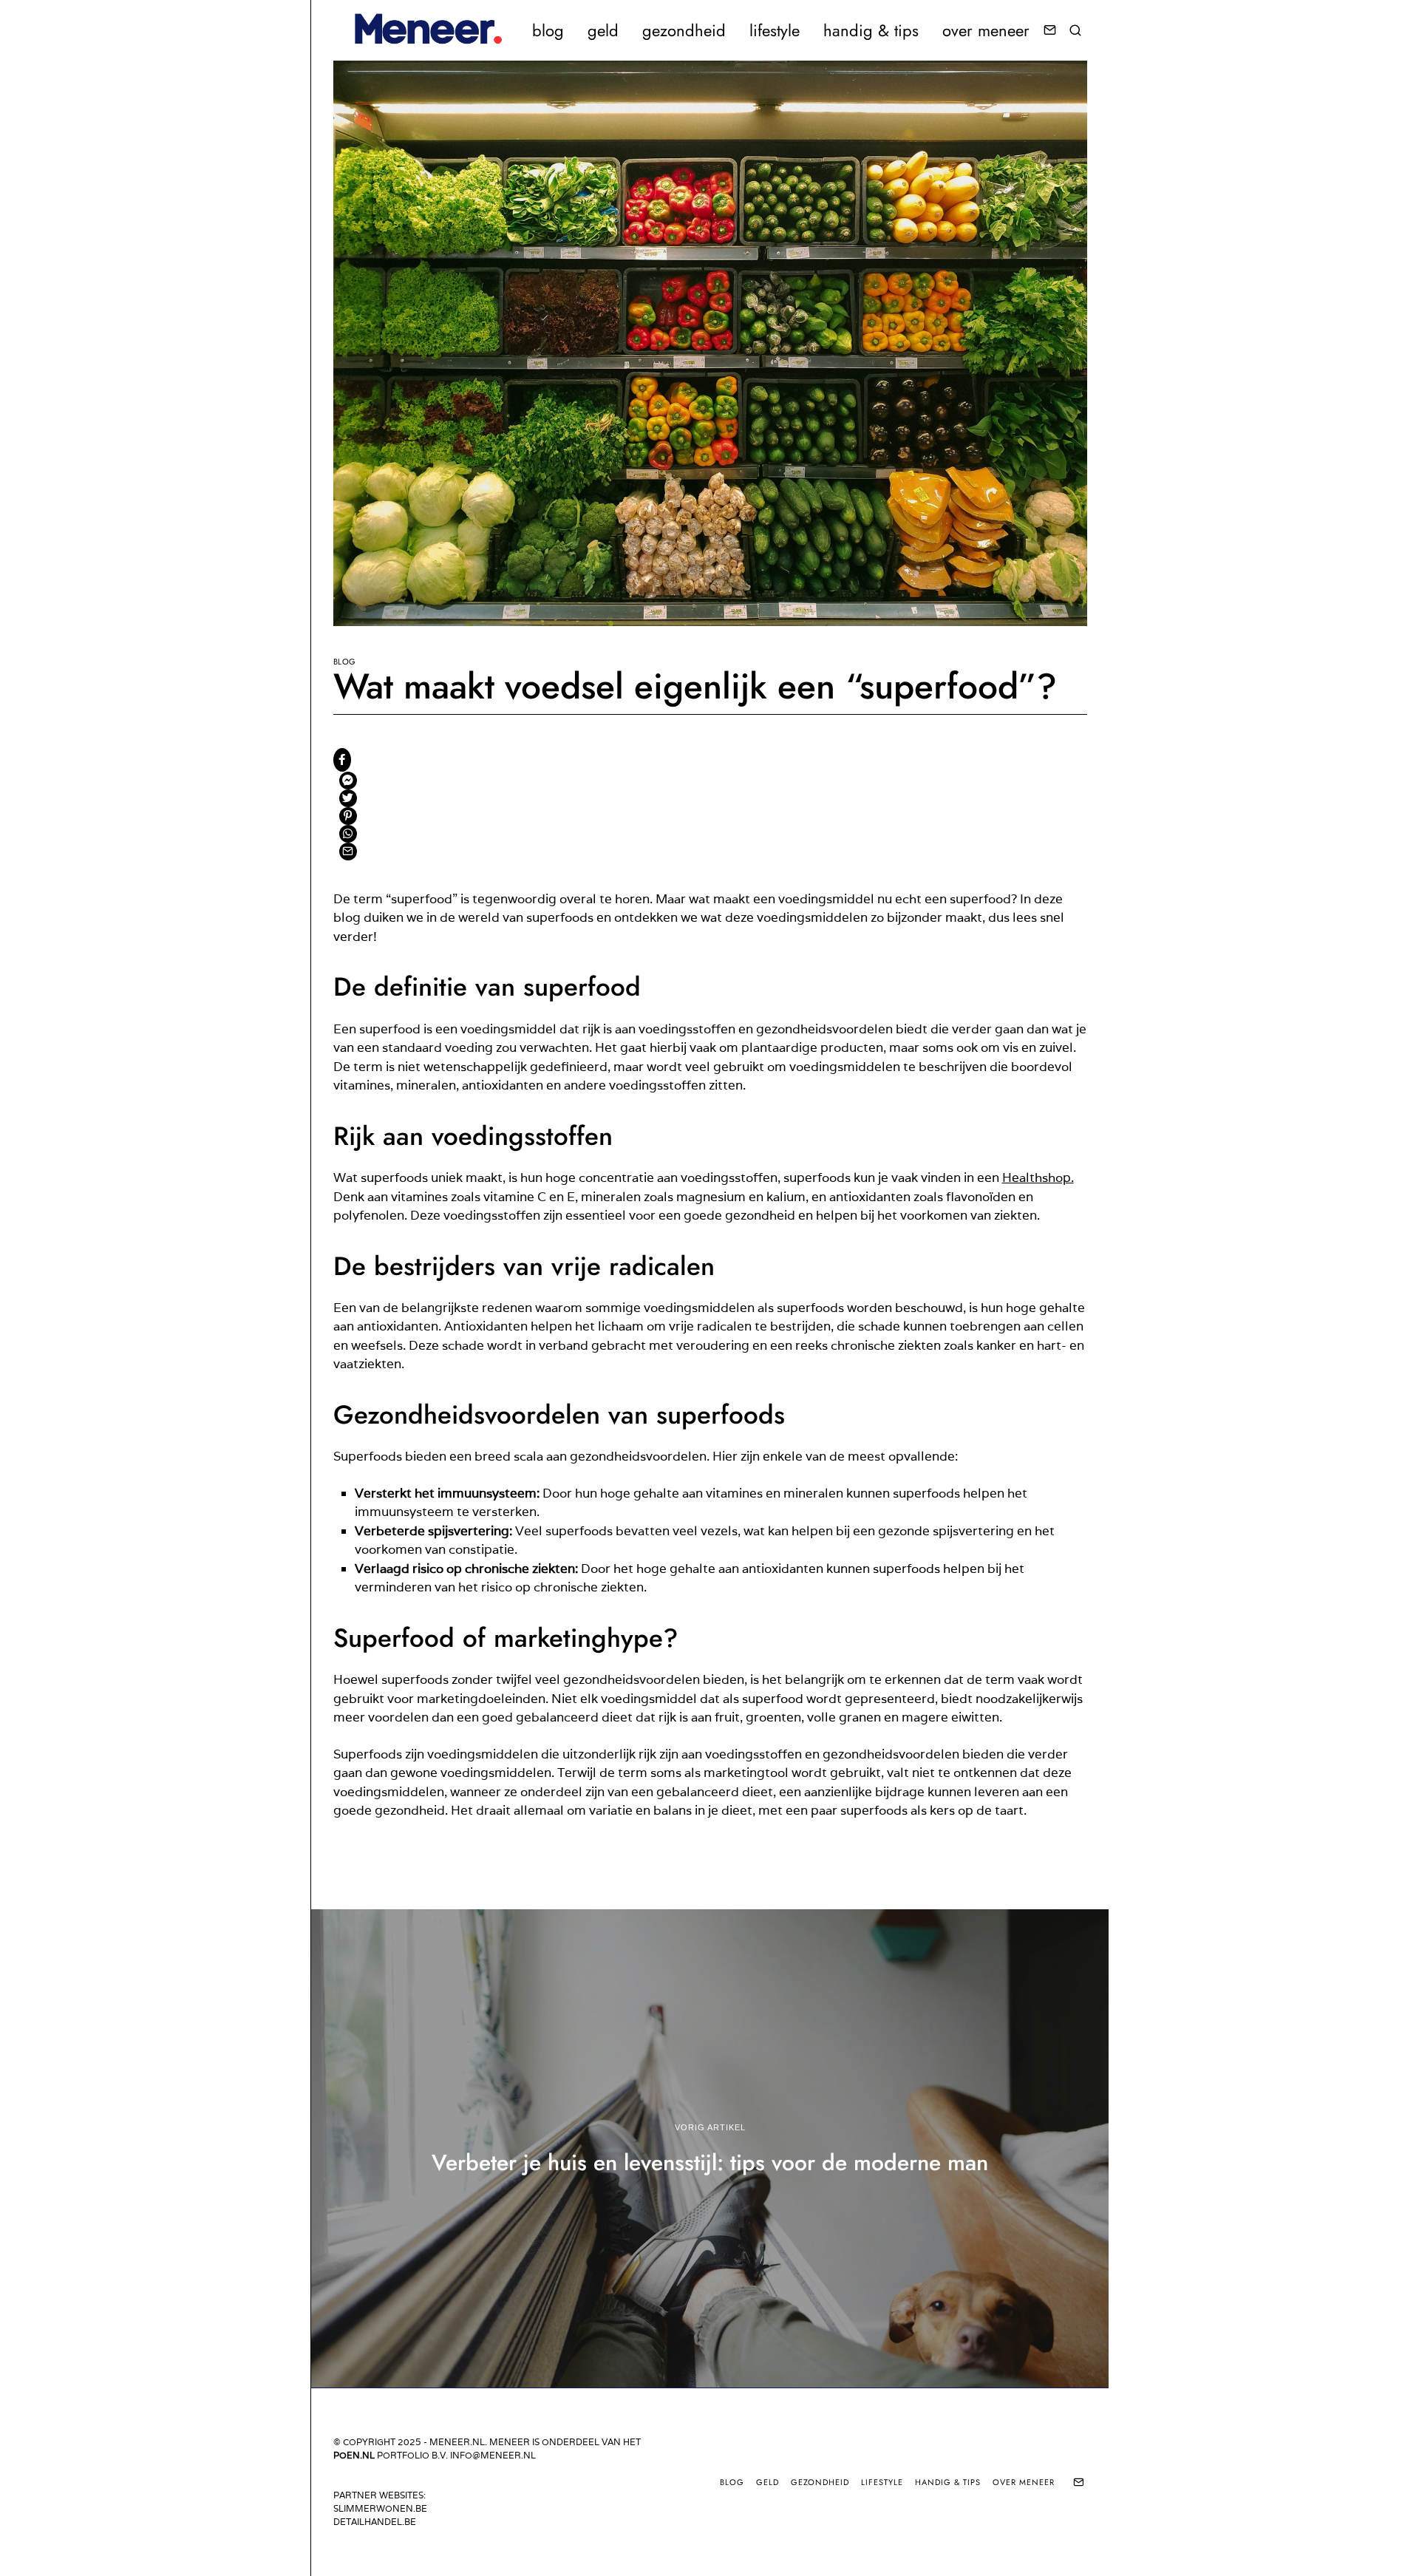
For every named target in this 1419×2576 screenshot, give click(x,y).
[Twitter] (348, 798)
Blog (345, 662)
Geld (603, 30)
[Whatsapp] (348, 834)
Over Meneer (986, 30)
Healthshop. (1038, 1177)
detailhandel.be (375, 2522)
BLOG (548, 30)
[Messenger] (348, 781)
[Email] (1050, 30)
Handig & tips (871, 30)
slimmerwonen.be (380, 2508)
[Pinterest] (348, 816)
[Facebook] (342, 760)
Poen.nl (354, 2455)
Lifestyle (775, 30)
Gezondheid (684, 30)
